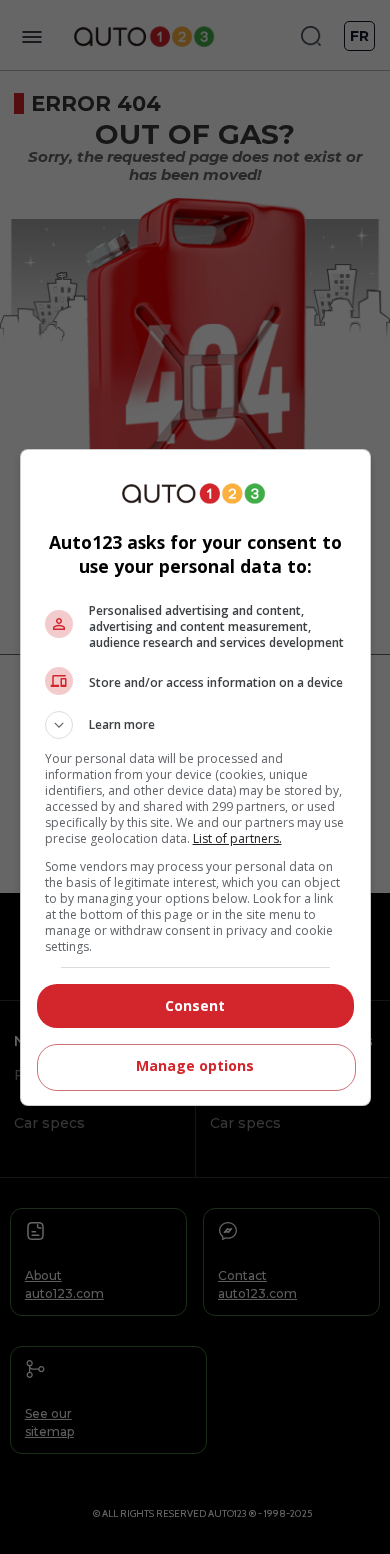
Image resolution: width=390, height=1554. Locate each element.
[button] (195, 725)
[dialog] (195, 777)
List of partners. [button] (237, 838)
